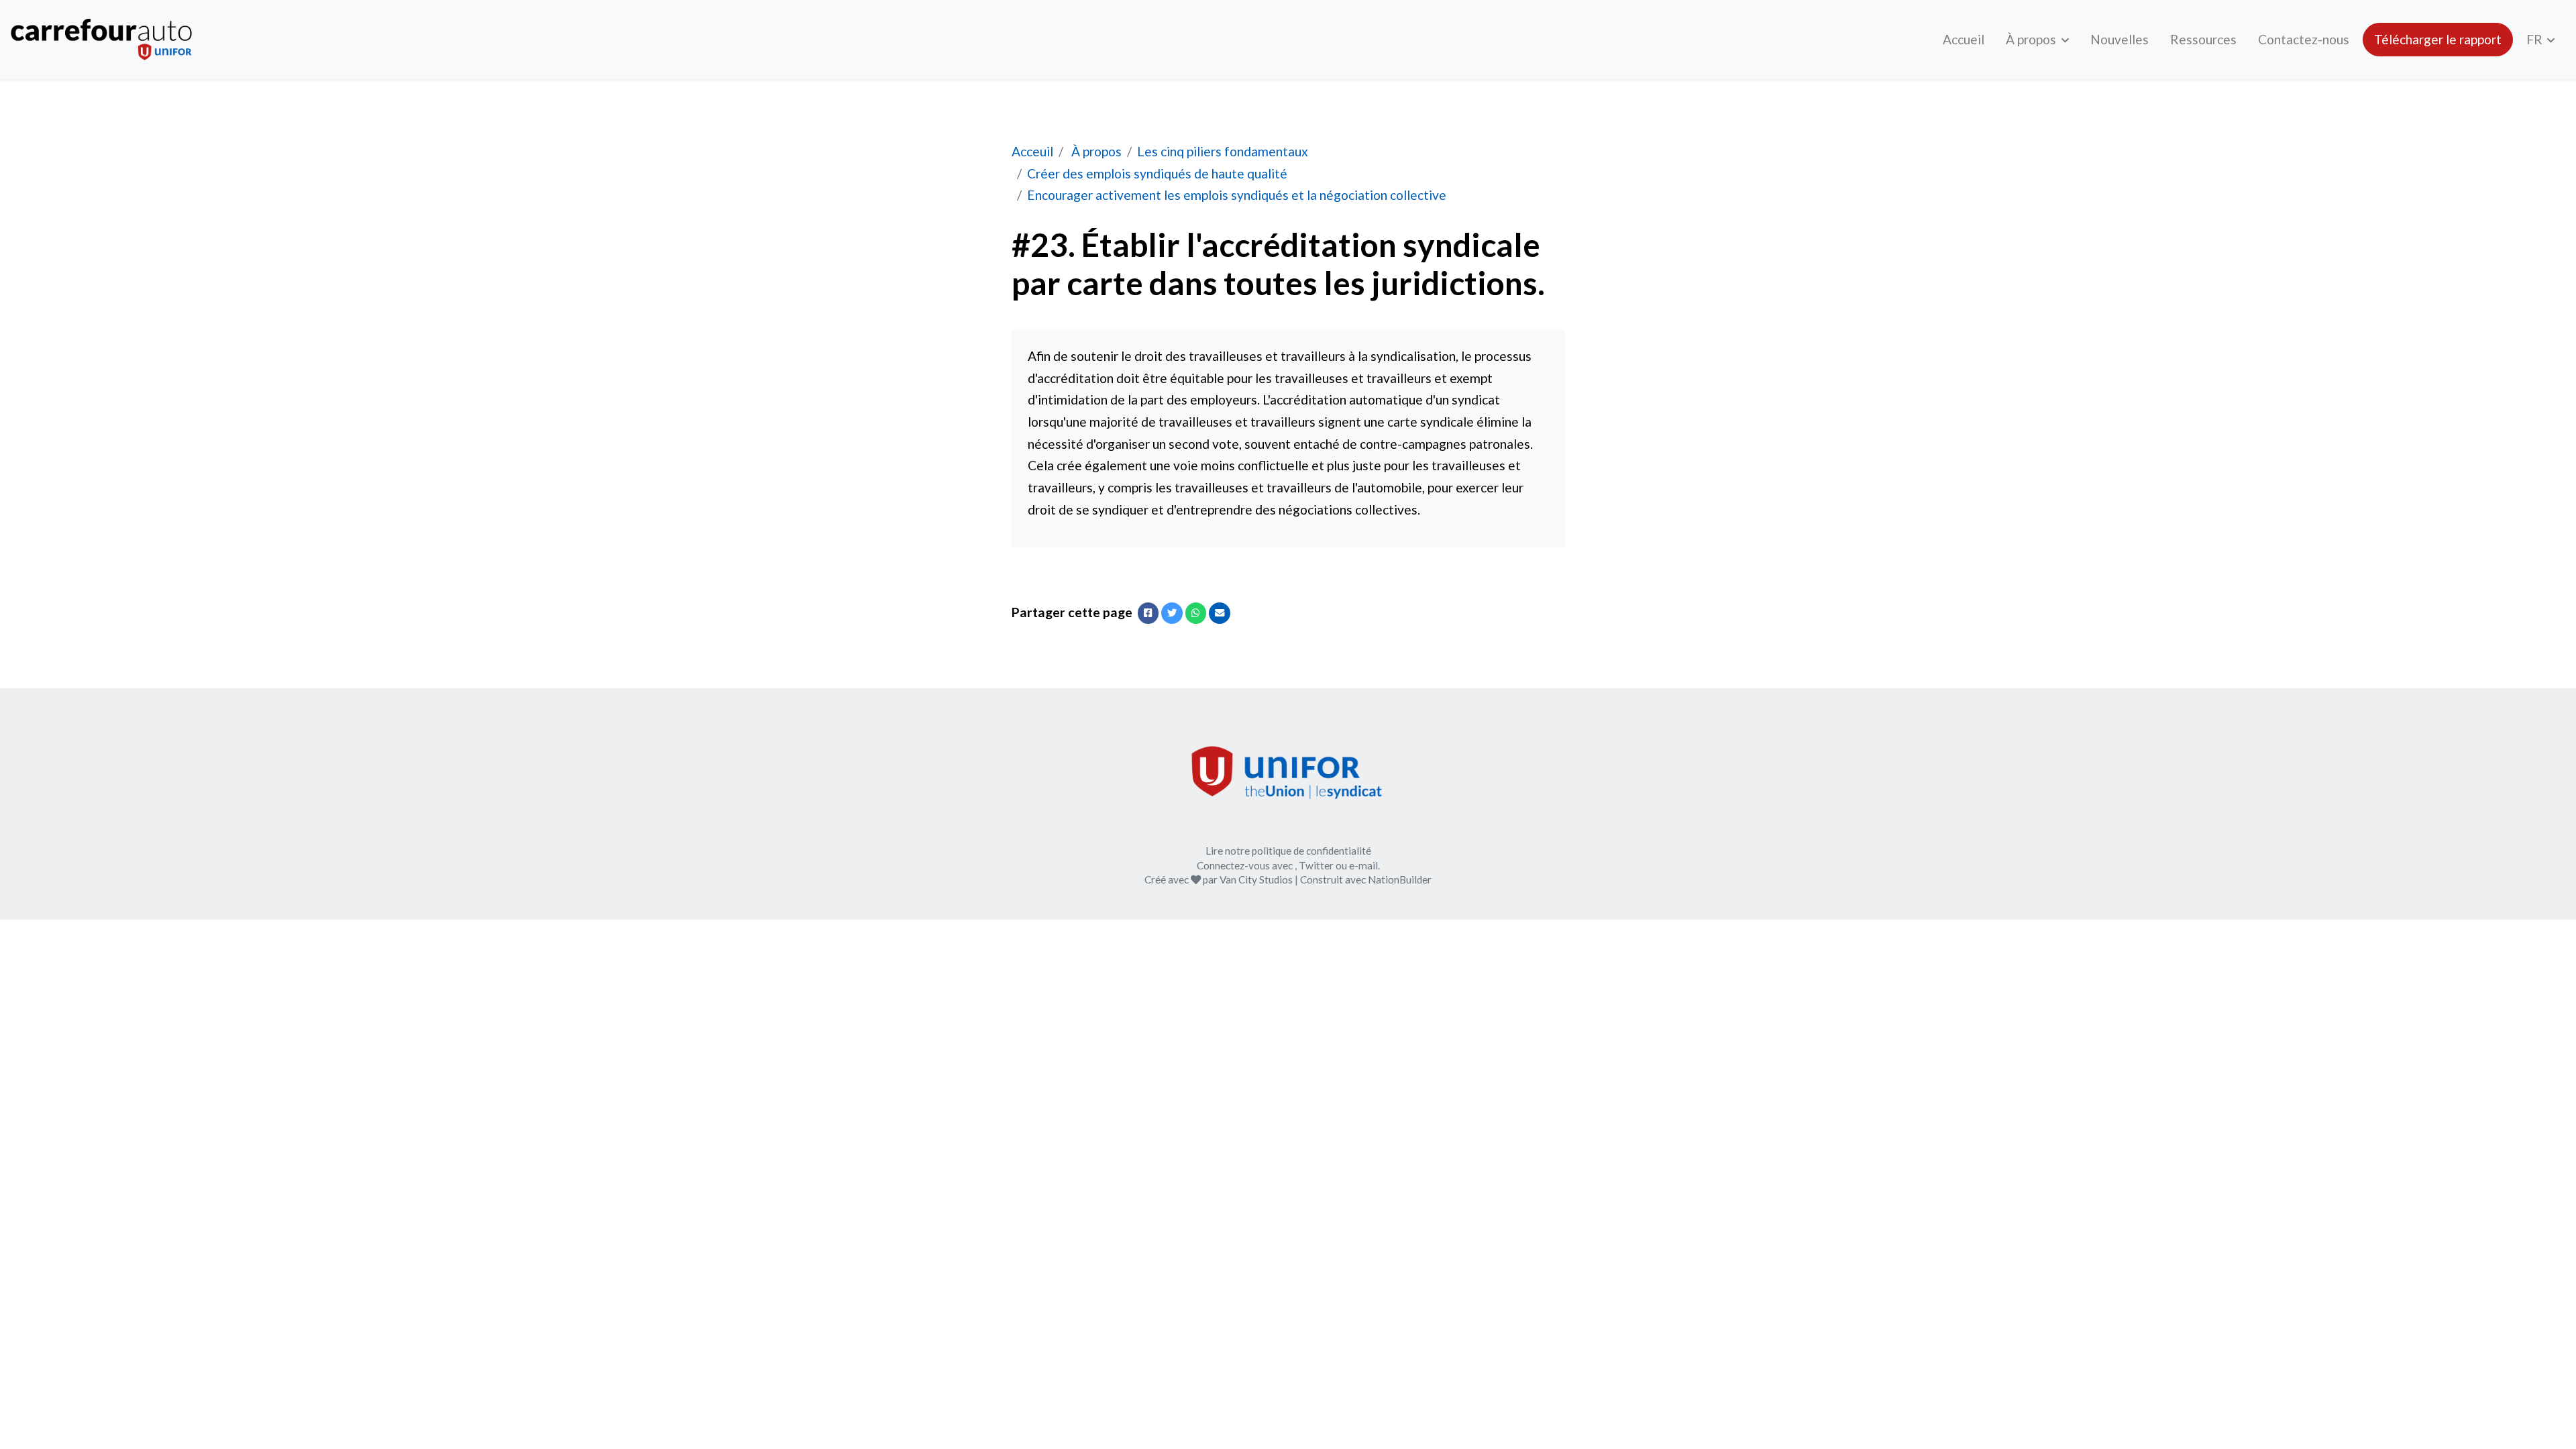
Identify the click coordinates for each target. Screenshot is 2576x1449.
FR (2536, 39)
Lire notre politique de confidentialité (1288, 851)
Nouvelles (2119, 39)
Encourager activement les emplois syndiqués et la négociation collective (1237, 195)
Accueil (1964, 39)
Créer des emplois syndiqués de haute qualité (1157, 173)
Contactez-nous (2304, 39)
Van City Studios (1256, 879)
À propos (2032, 39)
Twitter (1316, 865)
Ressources (2203, 39)
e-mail (1363, 865)
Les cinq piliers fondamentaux (1223, 151)
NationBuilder (1400, 879)
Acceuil (1032, 151)
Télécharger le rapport (2438, 39)
